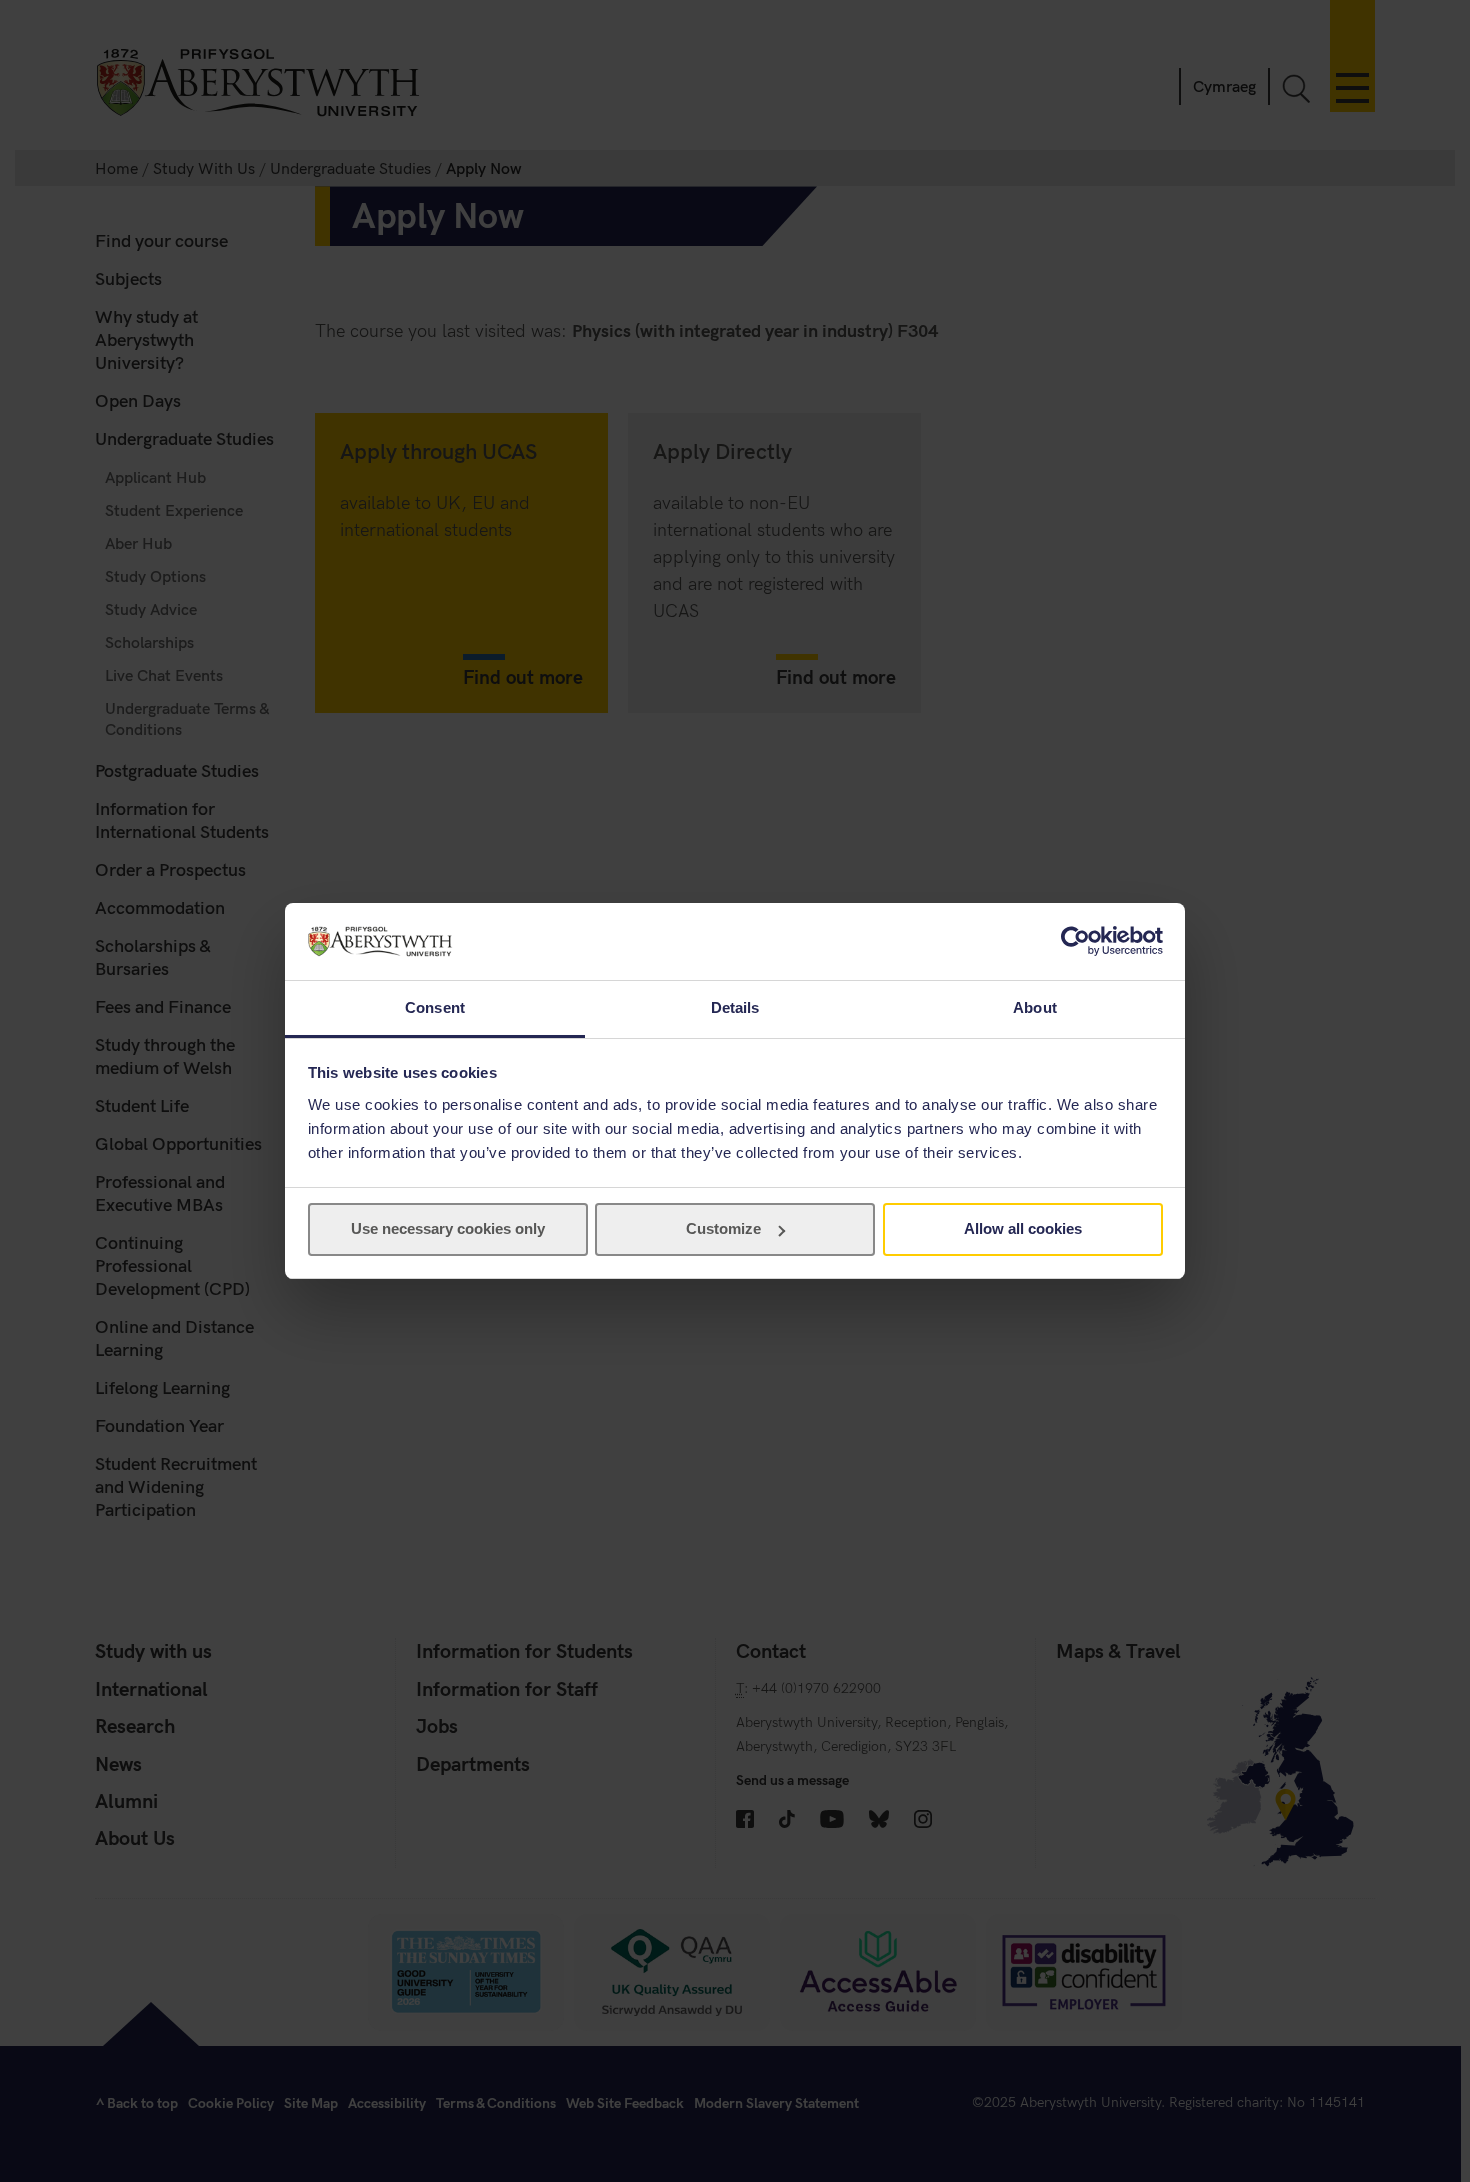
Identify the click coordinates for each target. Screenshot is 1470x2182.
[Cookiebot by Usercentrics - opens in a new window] (1075, 941)
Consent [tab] (435, 1007)
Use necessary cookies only (448, 1228)
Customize (723, 1228)
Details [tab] (735, 1007)
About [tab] (1035, 1007)
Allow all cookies (1023, 1228)
